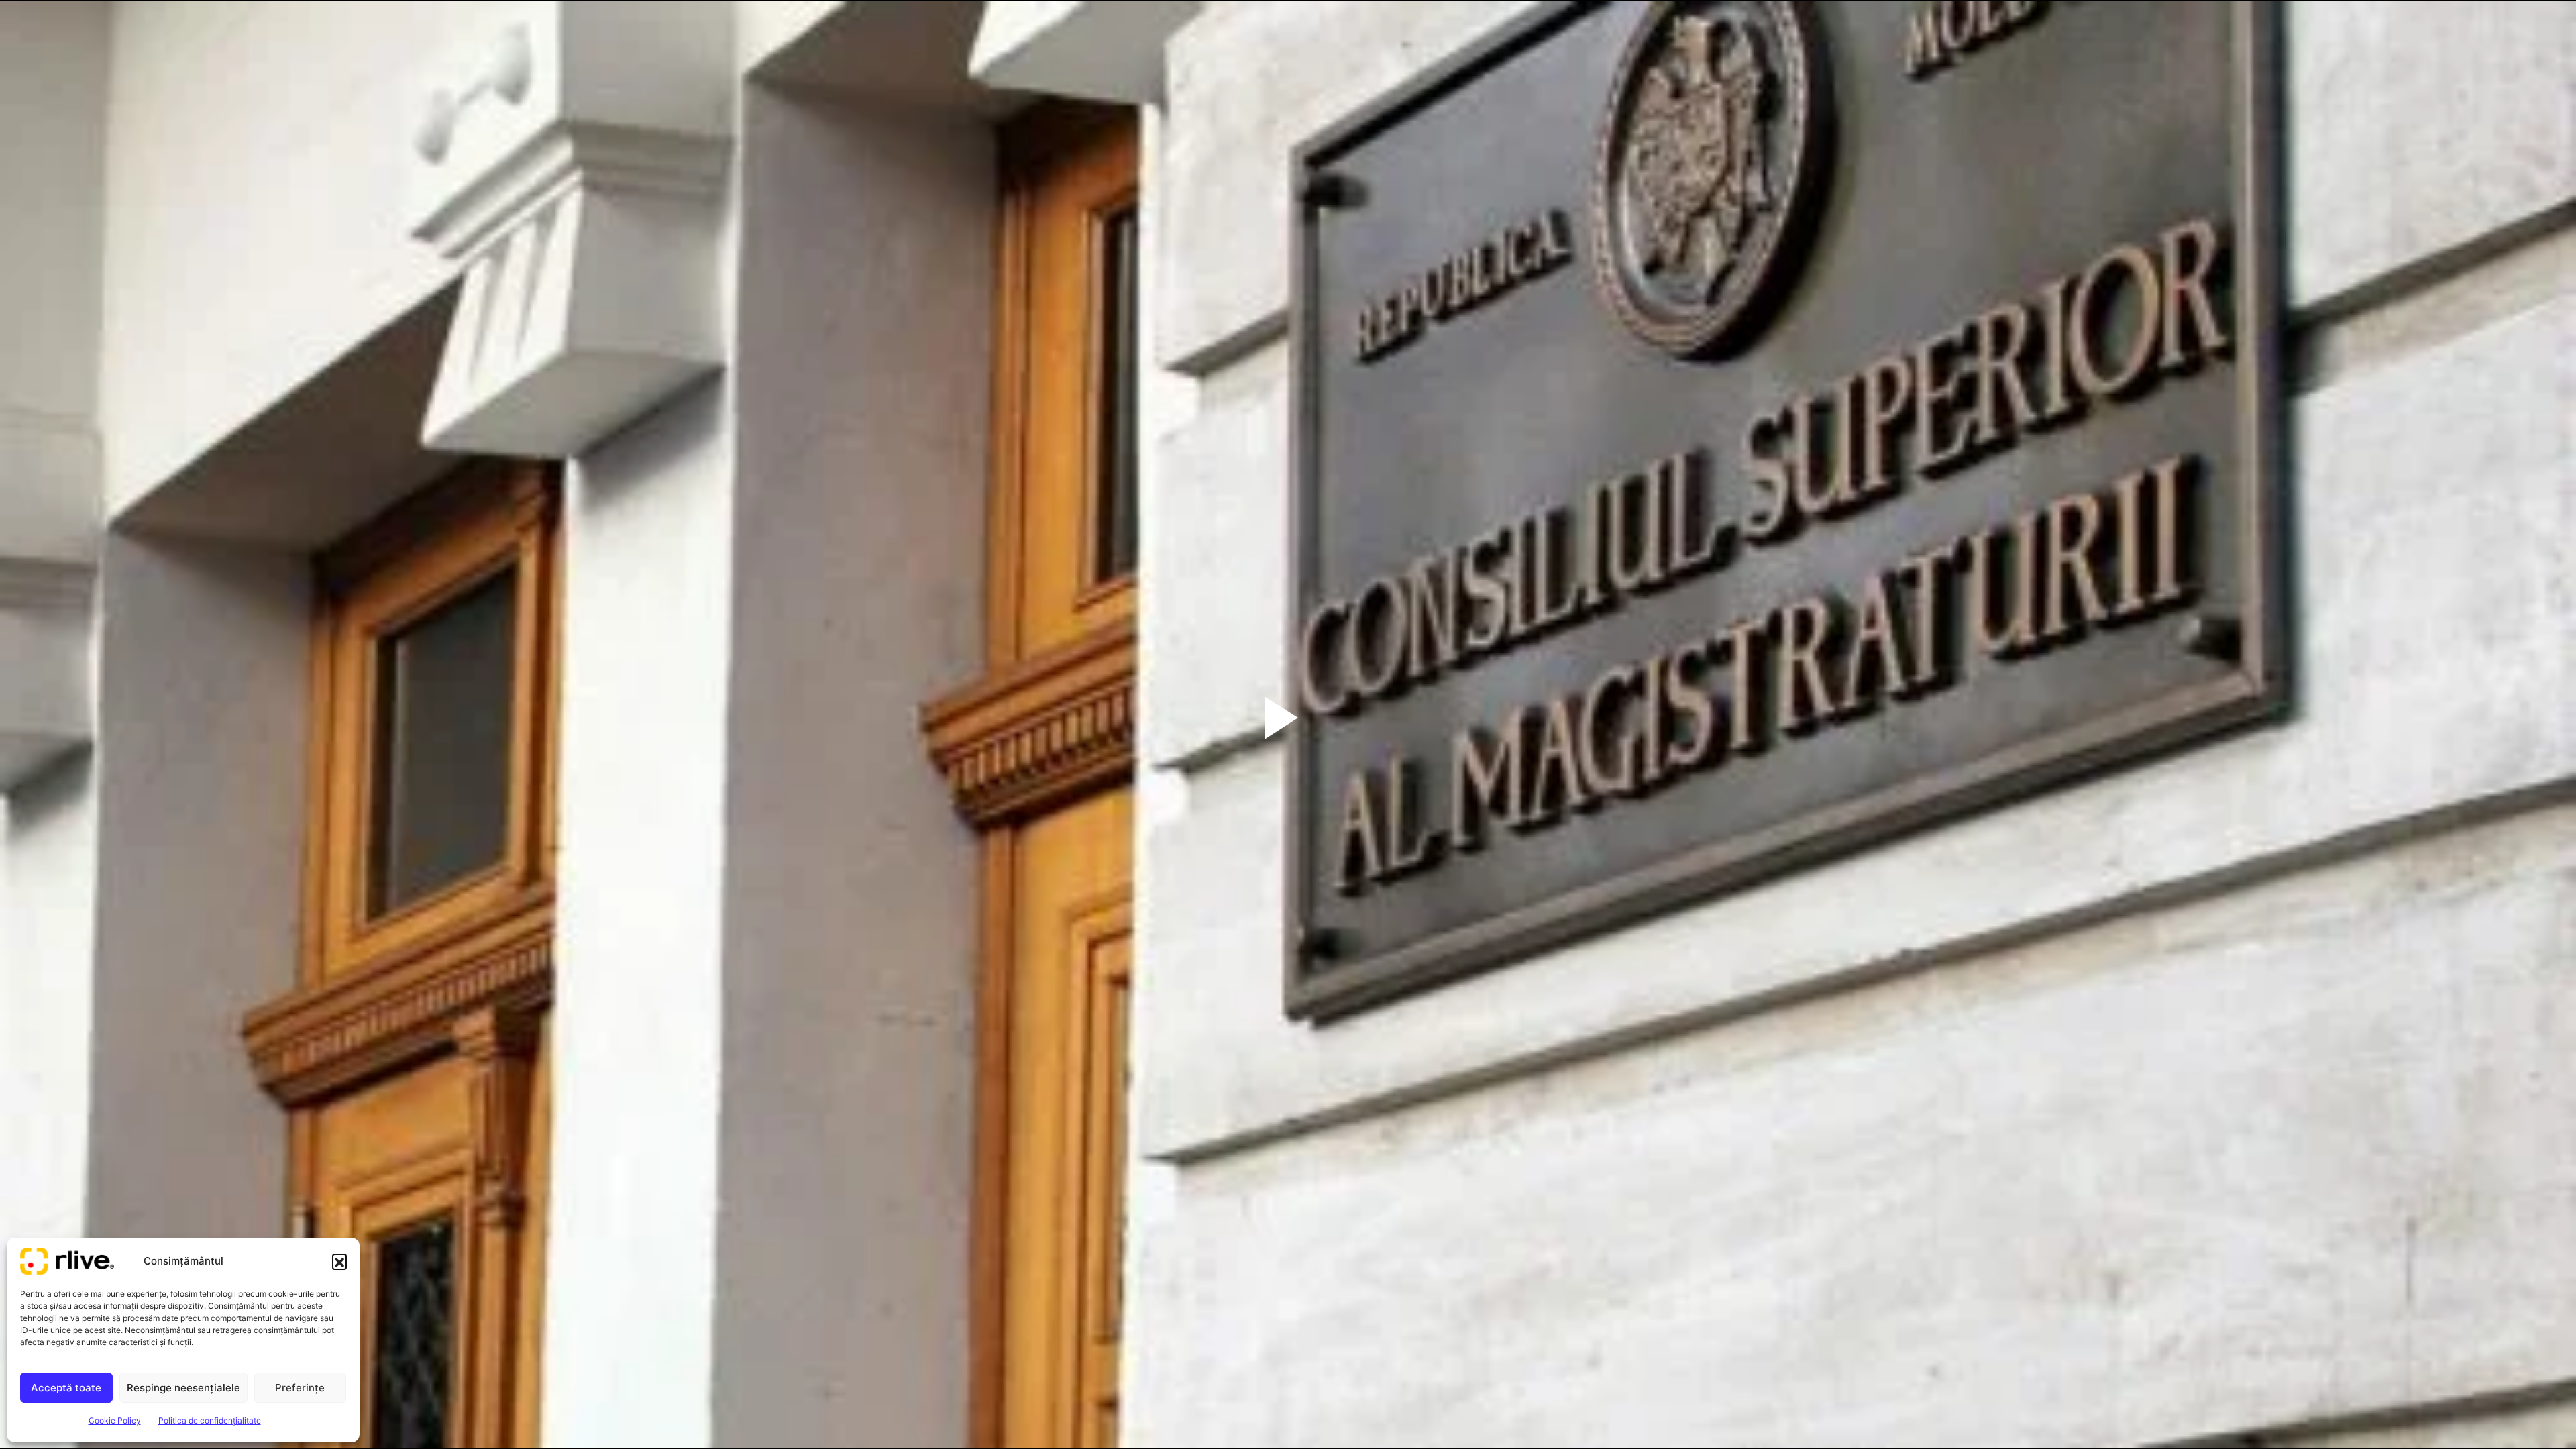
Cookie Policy (115, 1420)
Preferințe (300, 1388)
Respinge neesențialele (183, 1388)
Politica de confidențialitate (210, 1420)
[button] (339, 1261)
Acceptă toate (66, 1388)
